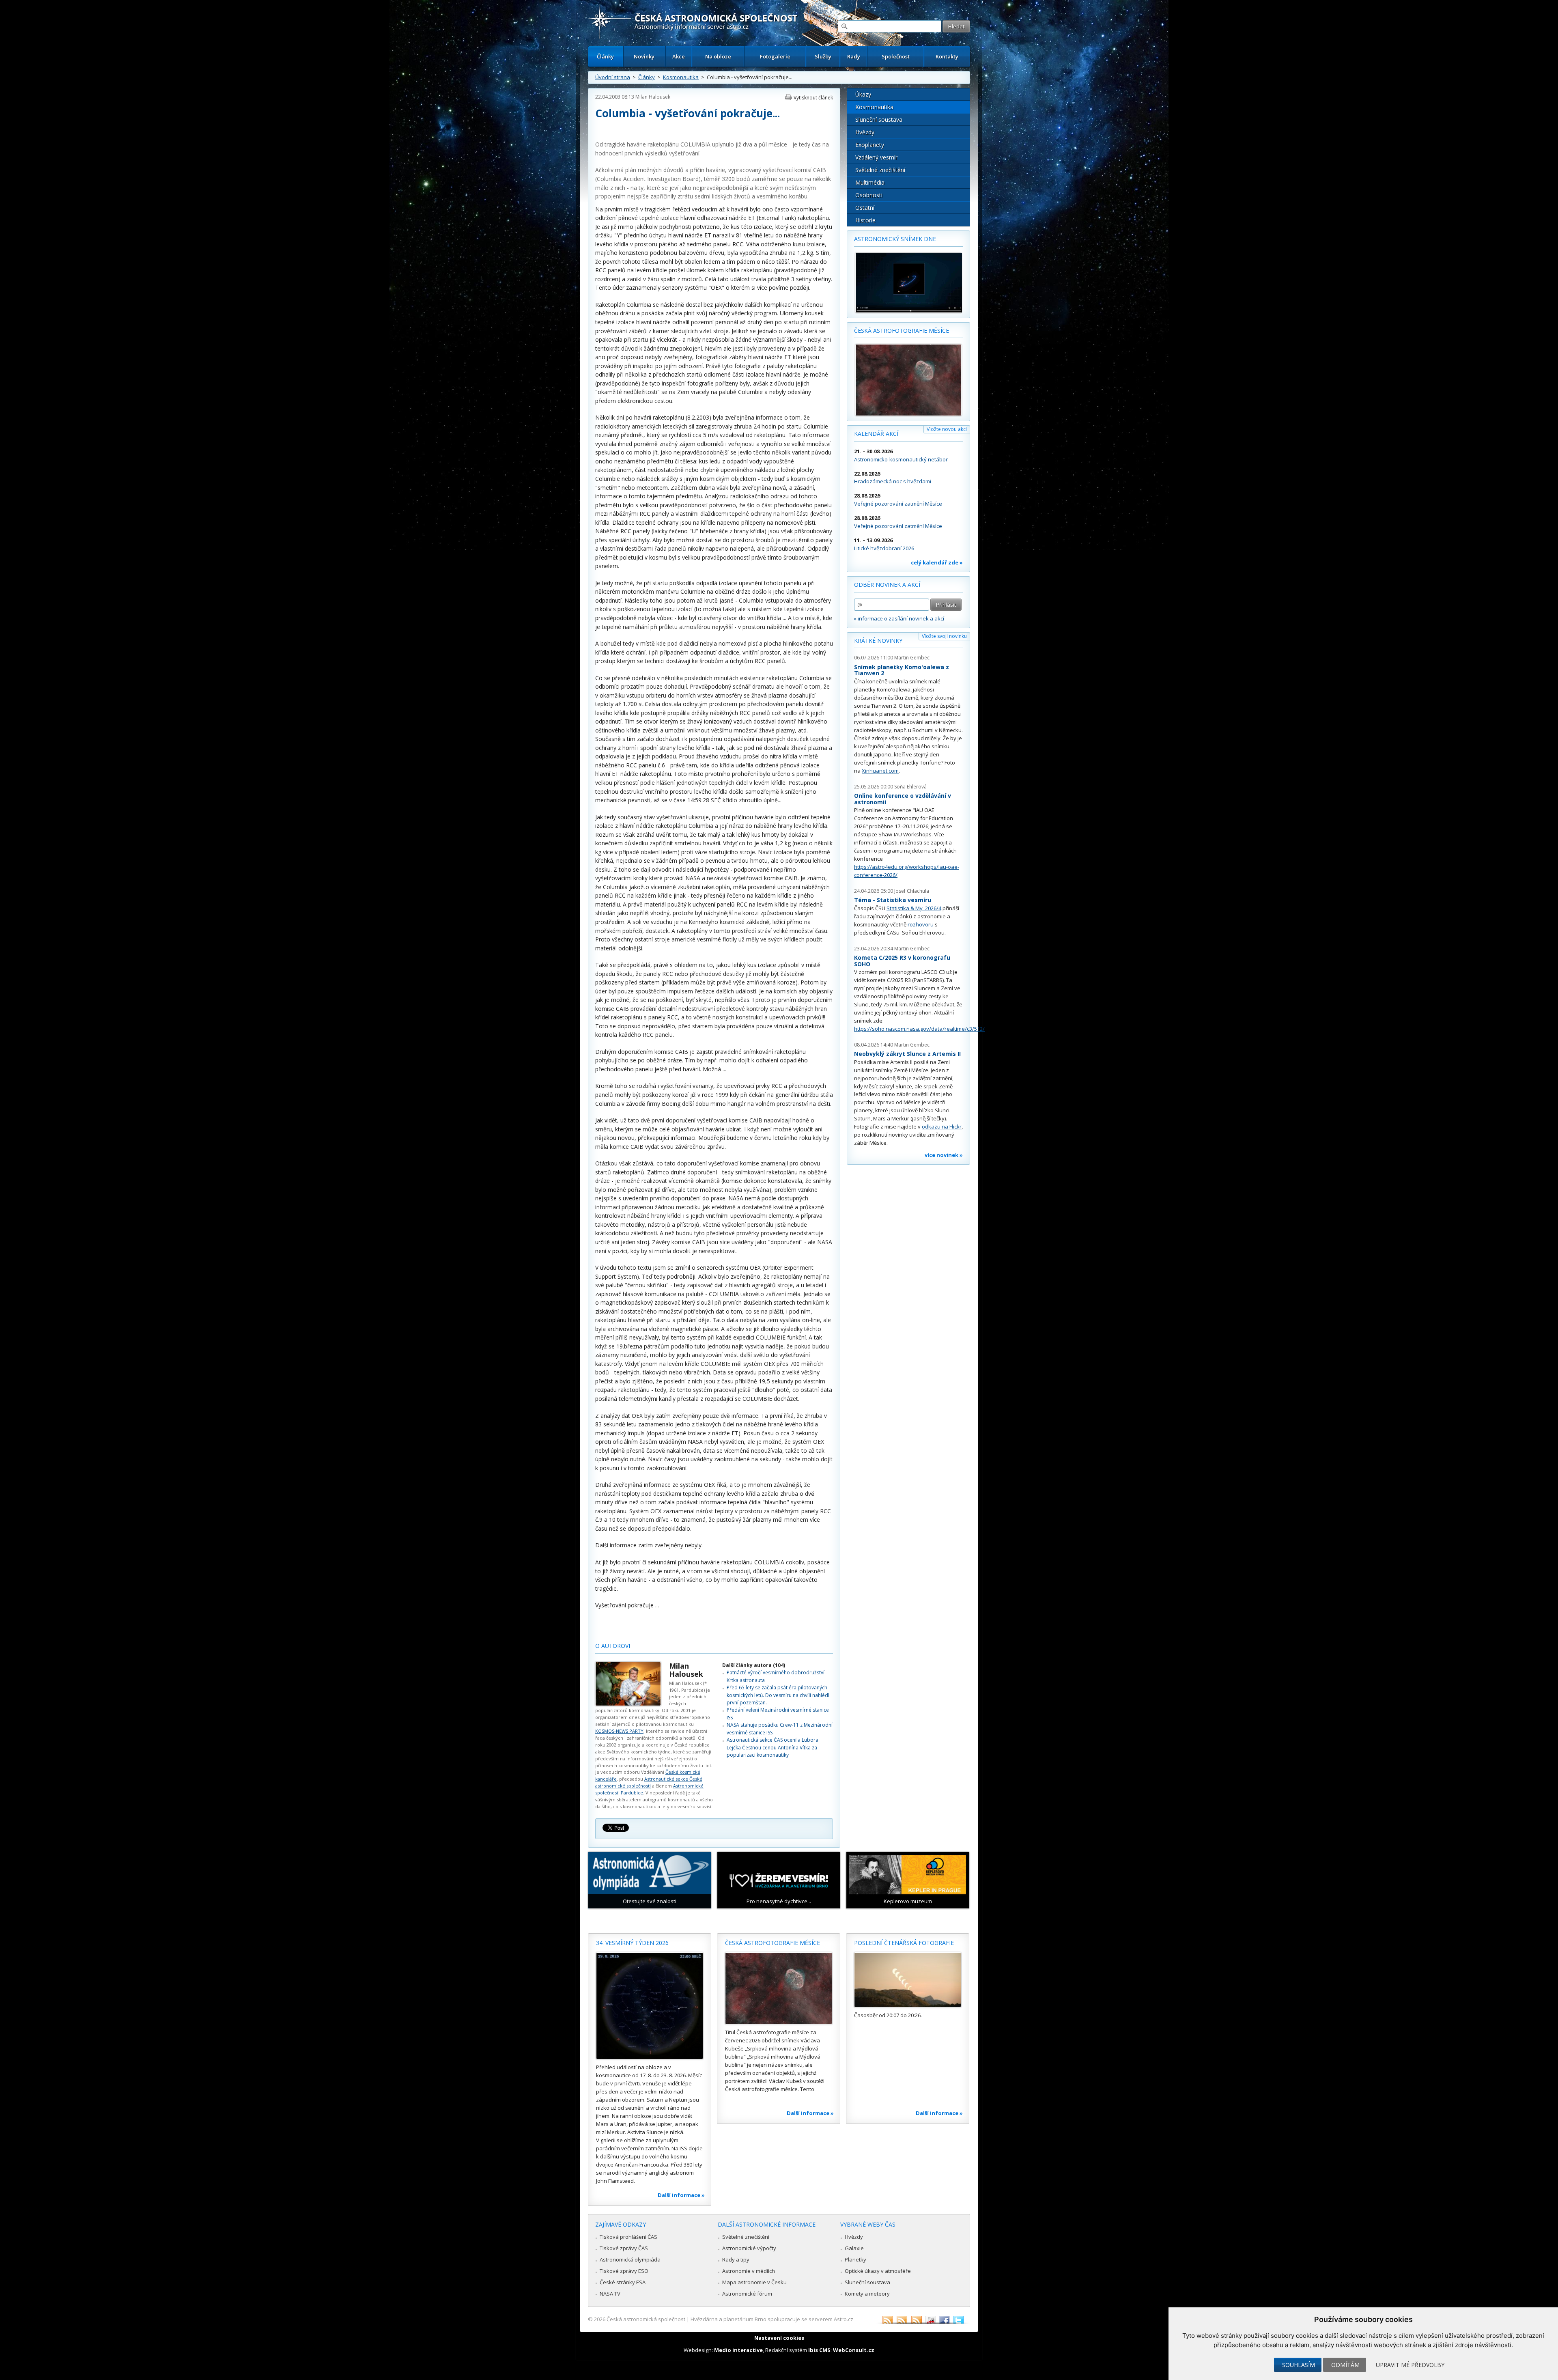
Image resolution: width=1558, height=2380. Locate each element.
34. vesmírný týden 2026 (632, 1943)
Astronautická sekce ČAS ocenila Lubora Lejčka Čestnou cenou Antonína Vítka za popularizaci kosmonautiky (773, 1747)
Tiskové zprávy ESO (624, 2271)
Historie (865, 220)
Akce (679, 56)
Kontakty (947, 56)
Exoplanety (870, 145)
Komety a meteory (867, 2294)
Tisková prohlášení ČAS (628, 2237)
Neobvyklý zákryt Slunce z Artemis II (907, 1054)
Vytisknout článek (813, 98)
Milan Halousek (653, 97)
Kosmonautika (681, 77)
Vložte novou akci (947, 429)
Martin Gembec (912, 658)
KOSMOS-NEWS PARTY (619, 1731)
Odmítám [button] (1345, 2365)
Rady (854, 56)
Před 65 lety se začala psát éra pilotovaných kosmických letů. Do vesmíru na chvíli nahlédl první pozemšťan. (778, 1695)
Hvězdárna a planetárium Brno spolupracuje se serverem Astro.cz (772, 2319)
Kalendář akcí (876, 434)
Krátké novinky (878, 641)
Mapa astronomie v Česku (754, 2282)
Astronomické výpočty (749, 2248)
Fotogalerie (775, 56)
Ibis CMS (819, 2350)
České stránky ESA (623, 2282)
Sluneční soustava (879, 120)
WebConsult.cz (854, 2350)
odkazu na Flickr (942, 1126)
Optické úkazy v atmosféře (878, 2271)
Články (605, 56)
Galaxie (854, 2248)
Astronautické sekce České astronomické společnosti (649, 1782)
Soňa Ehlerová (910, 787)
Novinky (644, 56)
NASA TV (610, 2294)
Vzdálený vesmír (876, 157)
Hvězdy (865, 132)
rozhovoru (921, 924)
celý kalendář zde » (937, 562)
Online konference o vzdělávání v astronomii (903, 799)
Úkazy (863, 94)
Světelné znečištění (880, 170)
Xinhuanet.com (880, 771)
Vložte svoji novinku (944, 636)
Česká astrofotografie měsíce (902, 331)
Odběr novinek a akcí (887, 585)
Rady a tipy (736, 2259)
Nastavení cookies (779, 2338)
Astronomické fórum (747, 2294)
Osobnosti (869, 195)
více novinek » (944, 1155)
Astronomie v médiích (749, 2271)
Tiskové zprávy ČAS (624, 2248)
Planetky (855, 2259)
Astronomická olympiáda (630, 2259)
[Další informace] (650, 2006)
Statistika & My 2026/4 (914, 908)
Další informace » (681, 2195)
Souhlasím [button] (1299, 2365)
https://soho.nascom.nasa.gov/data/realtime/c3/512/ (919, 1029)
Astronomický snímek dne (895, 239)
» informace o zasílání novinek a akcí (899, 618)
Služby (823, 56)
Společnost (896, 56)
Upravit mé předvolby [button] (1410, 2365)
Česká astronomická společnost (646, 2319)
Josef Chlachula (912, 891)
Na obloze (718, 56)
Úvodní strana (613, 77)
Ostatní (865, 208)
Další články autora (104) (754, 1665)
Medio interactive (738, 2350)
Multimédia (870, 182)
